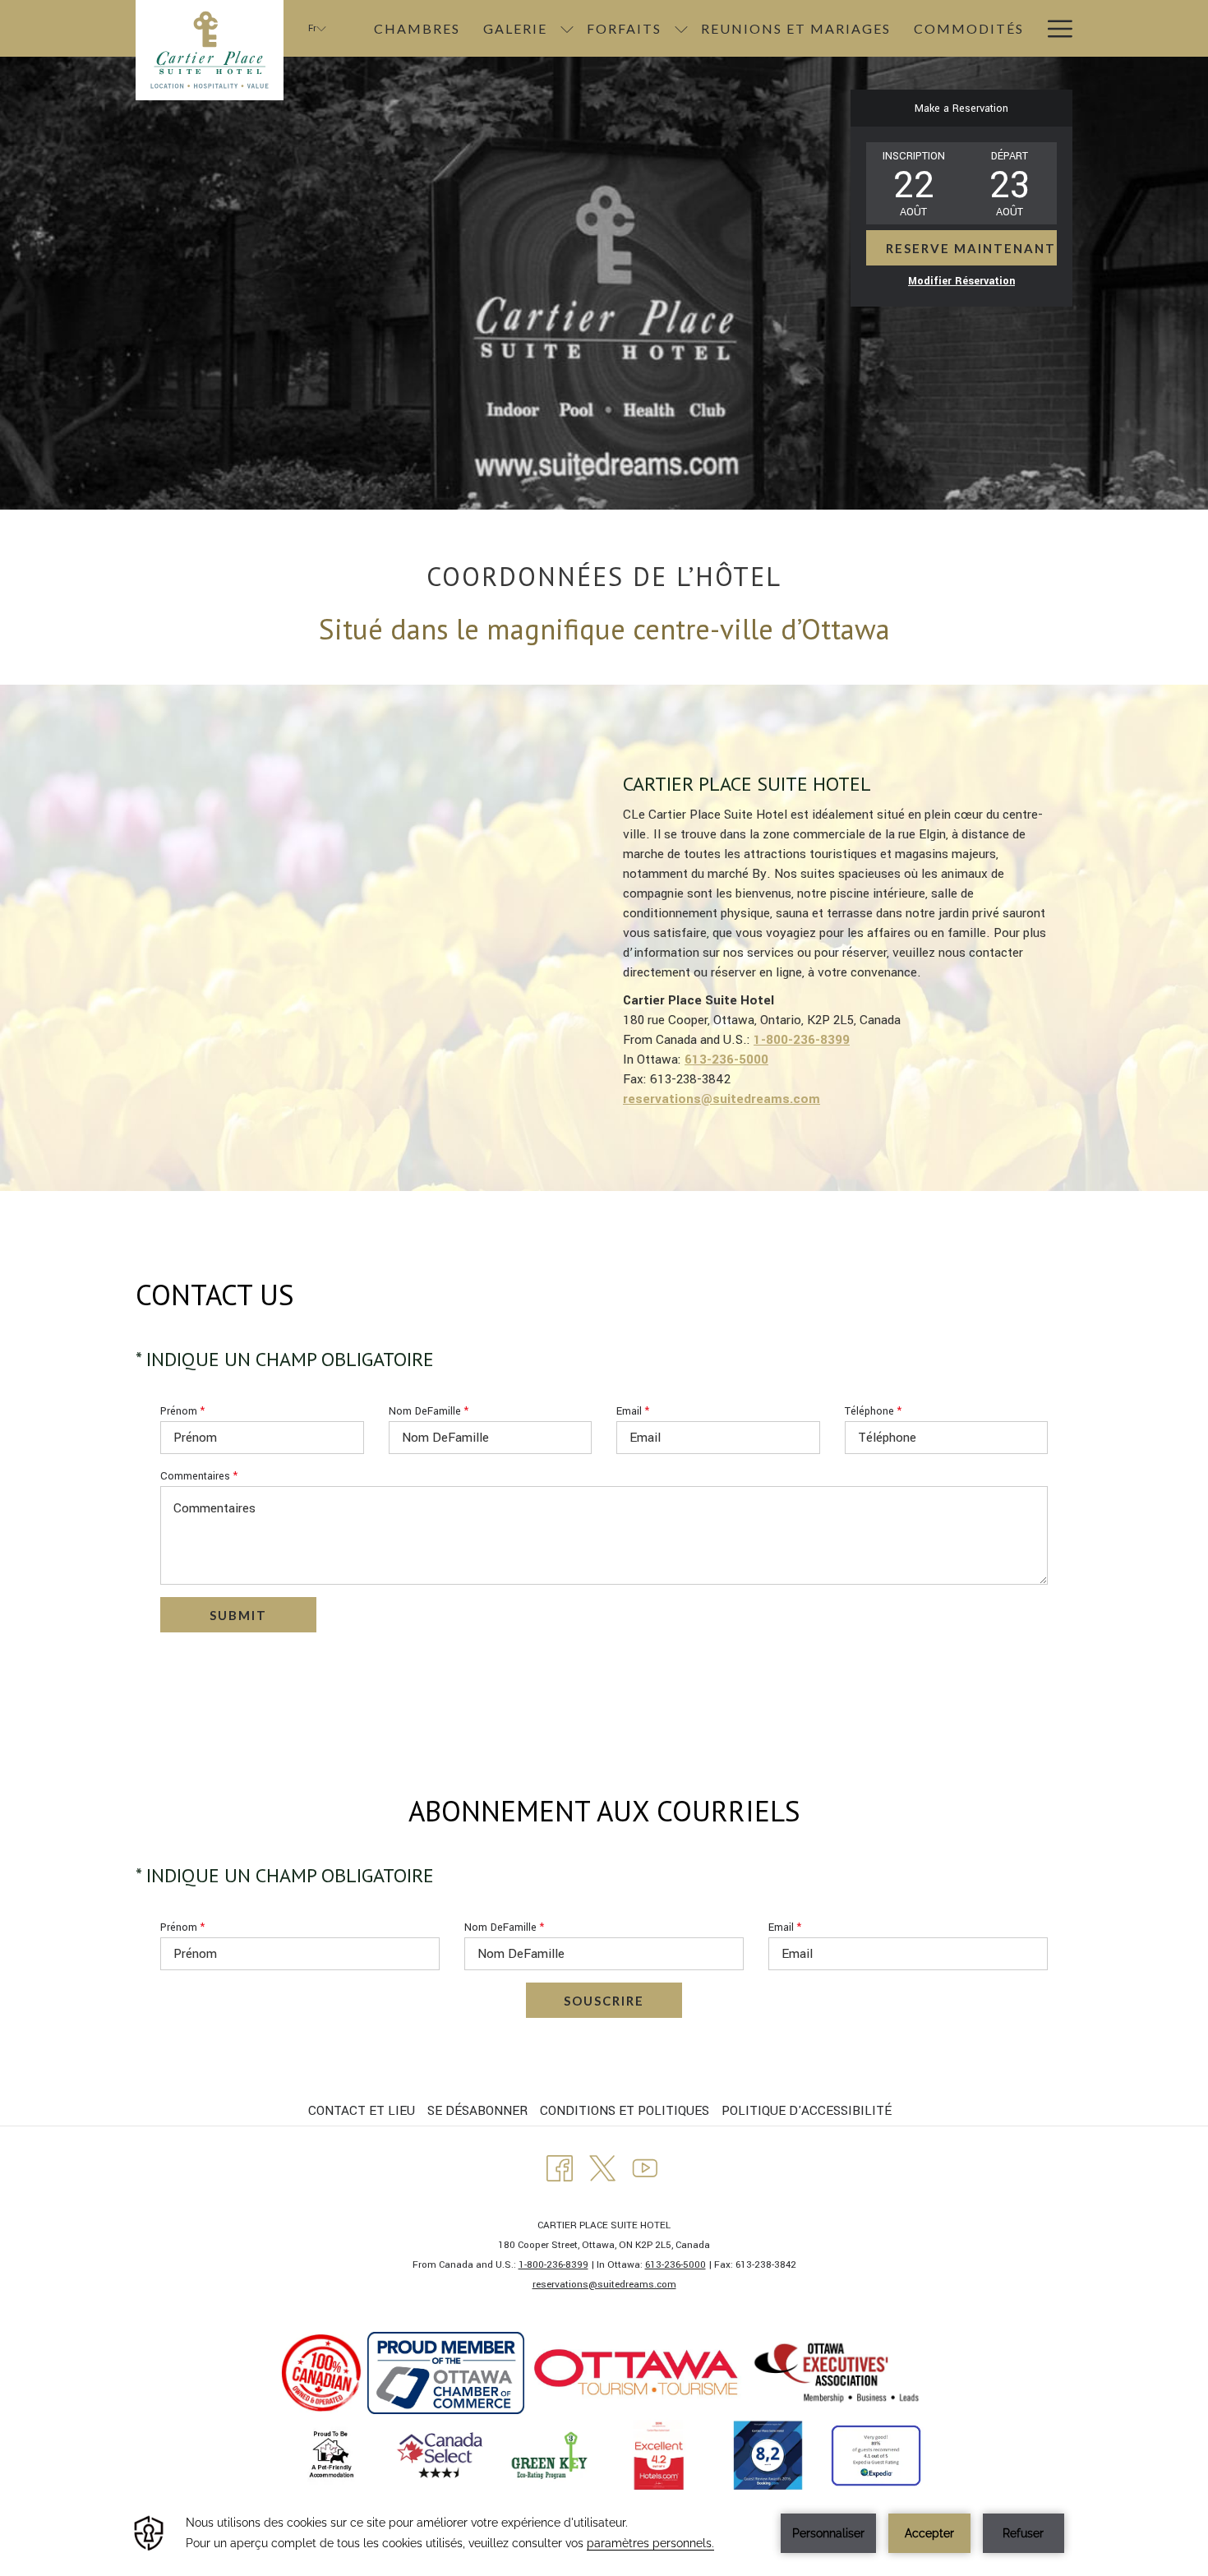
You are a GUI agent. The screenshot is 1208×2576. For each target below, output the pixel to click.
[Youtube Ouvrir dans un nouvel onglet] (645, 2167)
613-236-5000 (675, 2265)
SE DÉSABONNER (477, 2111)
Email (633, 1411)
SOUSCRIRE (604, 2001)
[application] (604, 2533)
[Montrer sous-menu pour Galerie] (567, 28)
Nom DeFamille (429, 1411)
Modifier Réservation (961, 281)
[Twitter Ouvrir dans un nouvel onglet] (602, 2167)
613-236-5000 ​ (726, 1059)
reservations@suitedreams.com (722, 1099)
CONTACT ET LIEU (362, 2111)
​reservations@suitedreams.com (604, 2285)
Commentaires (199, 1476)
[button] (914, 183)
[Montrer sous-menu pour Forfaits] (681, 28)
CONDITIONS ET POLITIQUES (625, 2111)
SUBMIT (238, 1615)
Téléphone (873, 1411)
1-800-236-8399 (802, 1040)
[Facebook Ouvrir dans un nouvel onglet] (560, 2167)
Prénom (182, 1411)
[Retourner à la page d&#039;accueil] (210, 50)
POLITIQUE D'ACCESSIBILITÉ (807, 2111)
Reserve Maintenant (971, 248)
